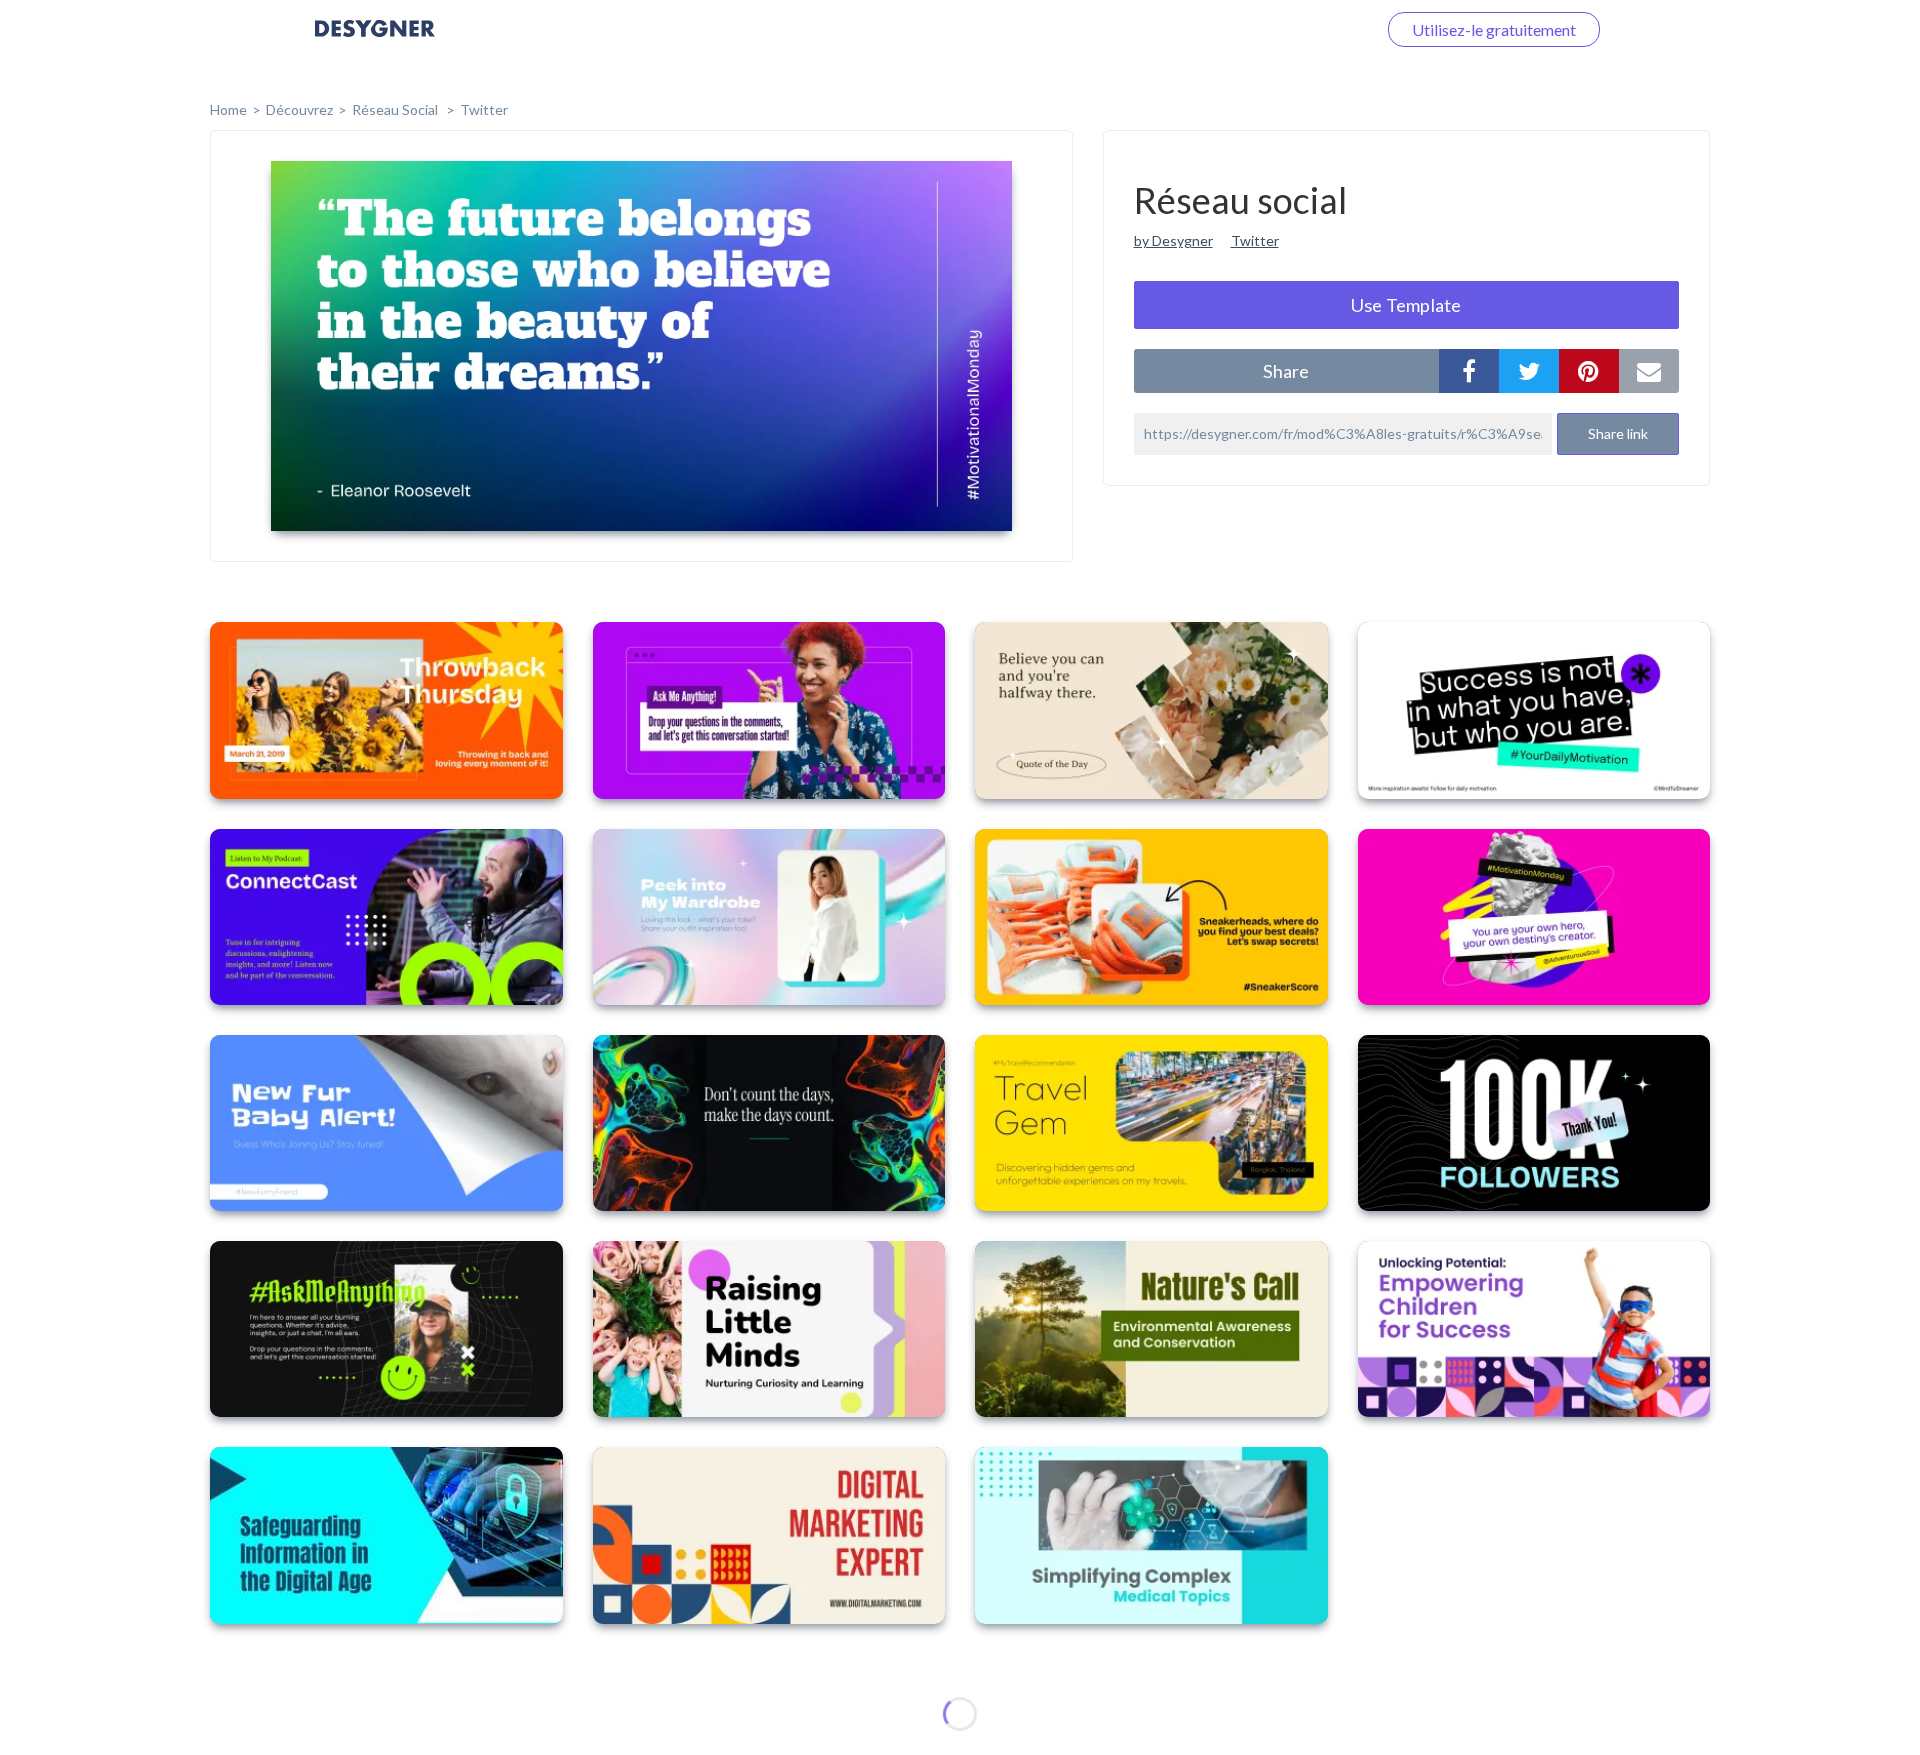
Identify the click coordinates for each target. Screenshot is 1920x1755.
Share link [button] (1618, 433)
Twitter (484, 109)
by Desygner (1173, 240)
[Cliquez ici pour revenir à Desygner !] (375, 42)
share (1286, 371)
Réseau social (396, 109)
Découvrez (299, 109)
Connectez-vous (1296, 29)
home (228, 109)
